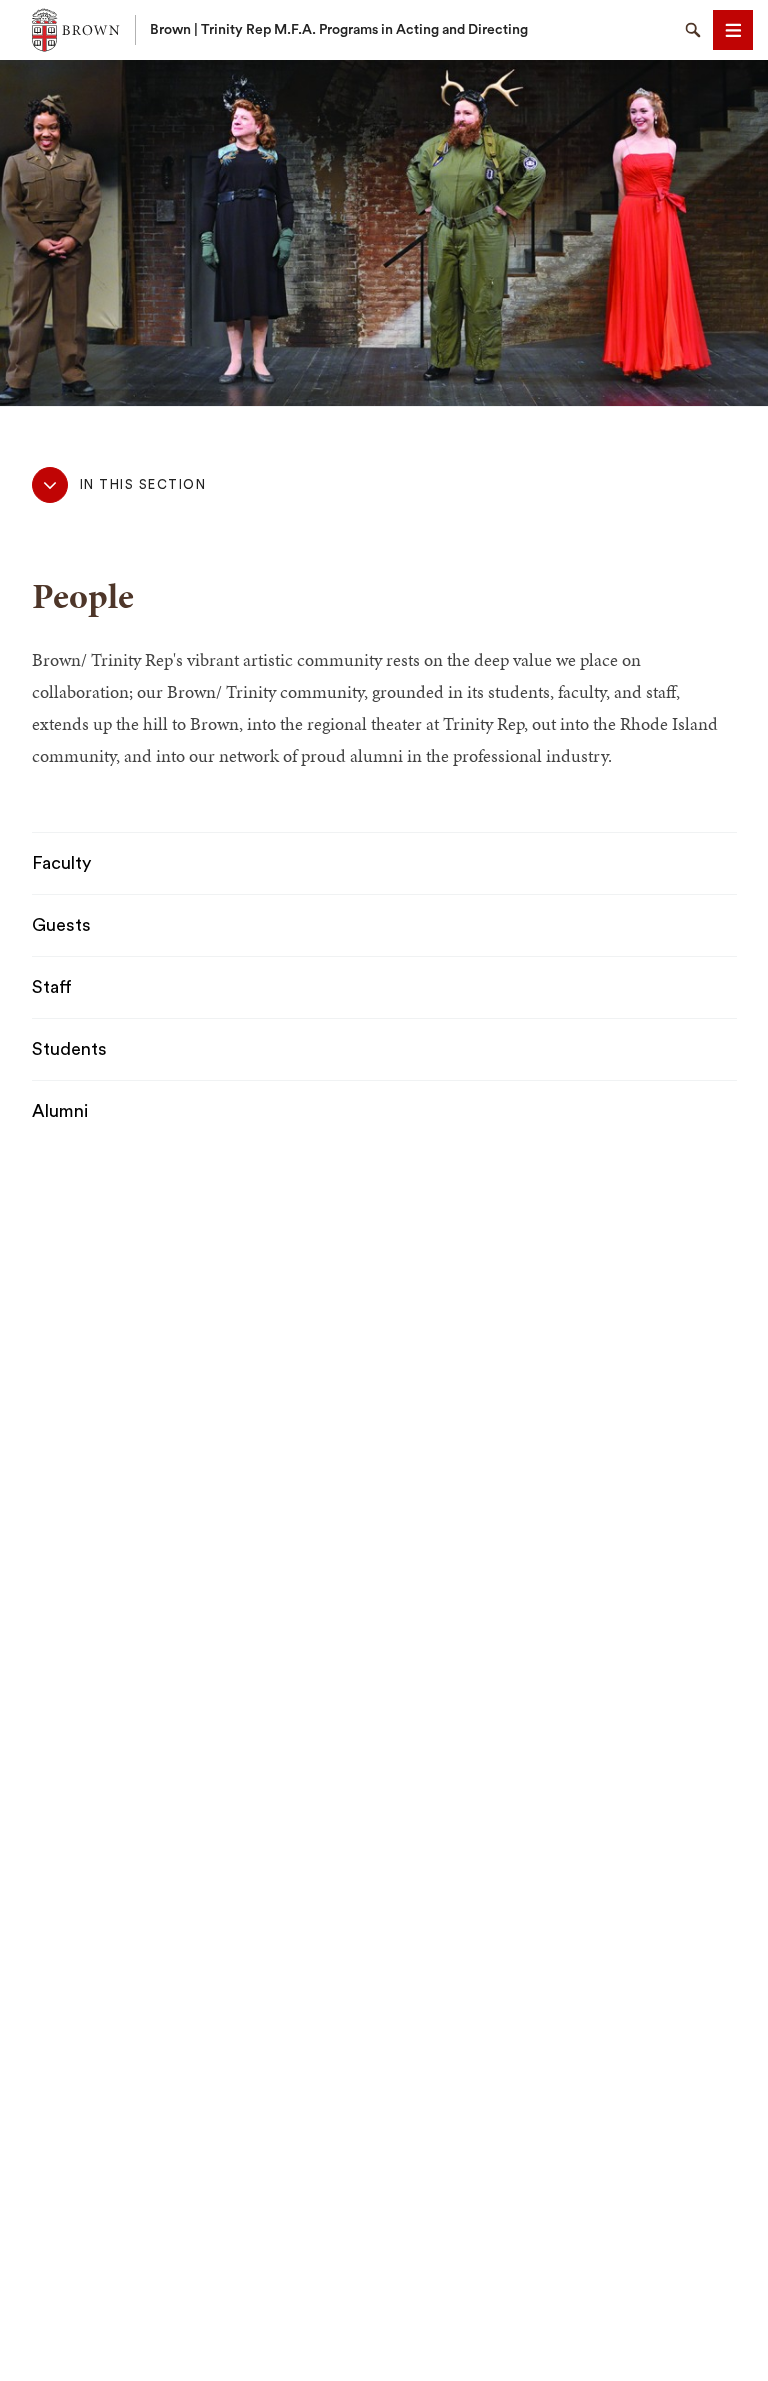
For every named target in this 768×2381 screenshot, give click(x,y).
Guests (61, 925)
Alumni (60, 1111)
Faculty (61, 863)
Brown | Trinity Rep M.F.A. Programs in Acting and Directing (339, 30)
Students (69, 1049)
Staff (52, 987)
